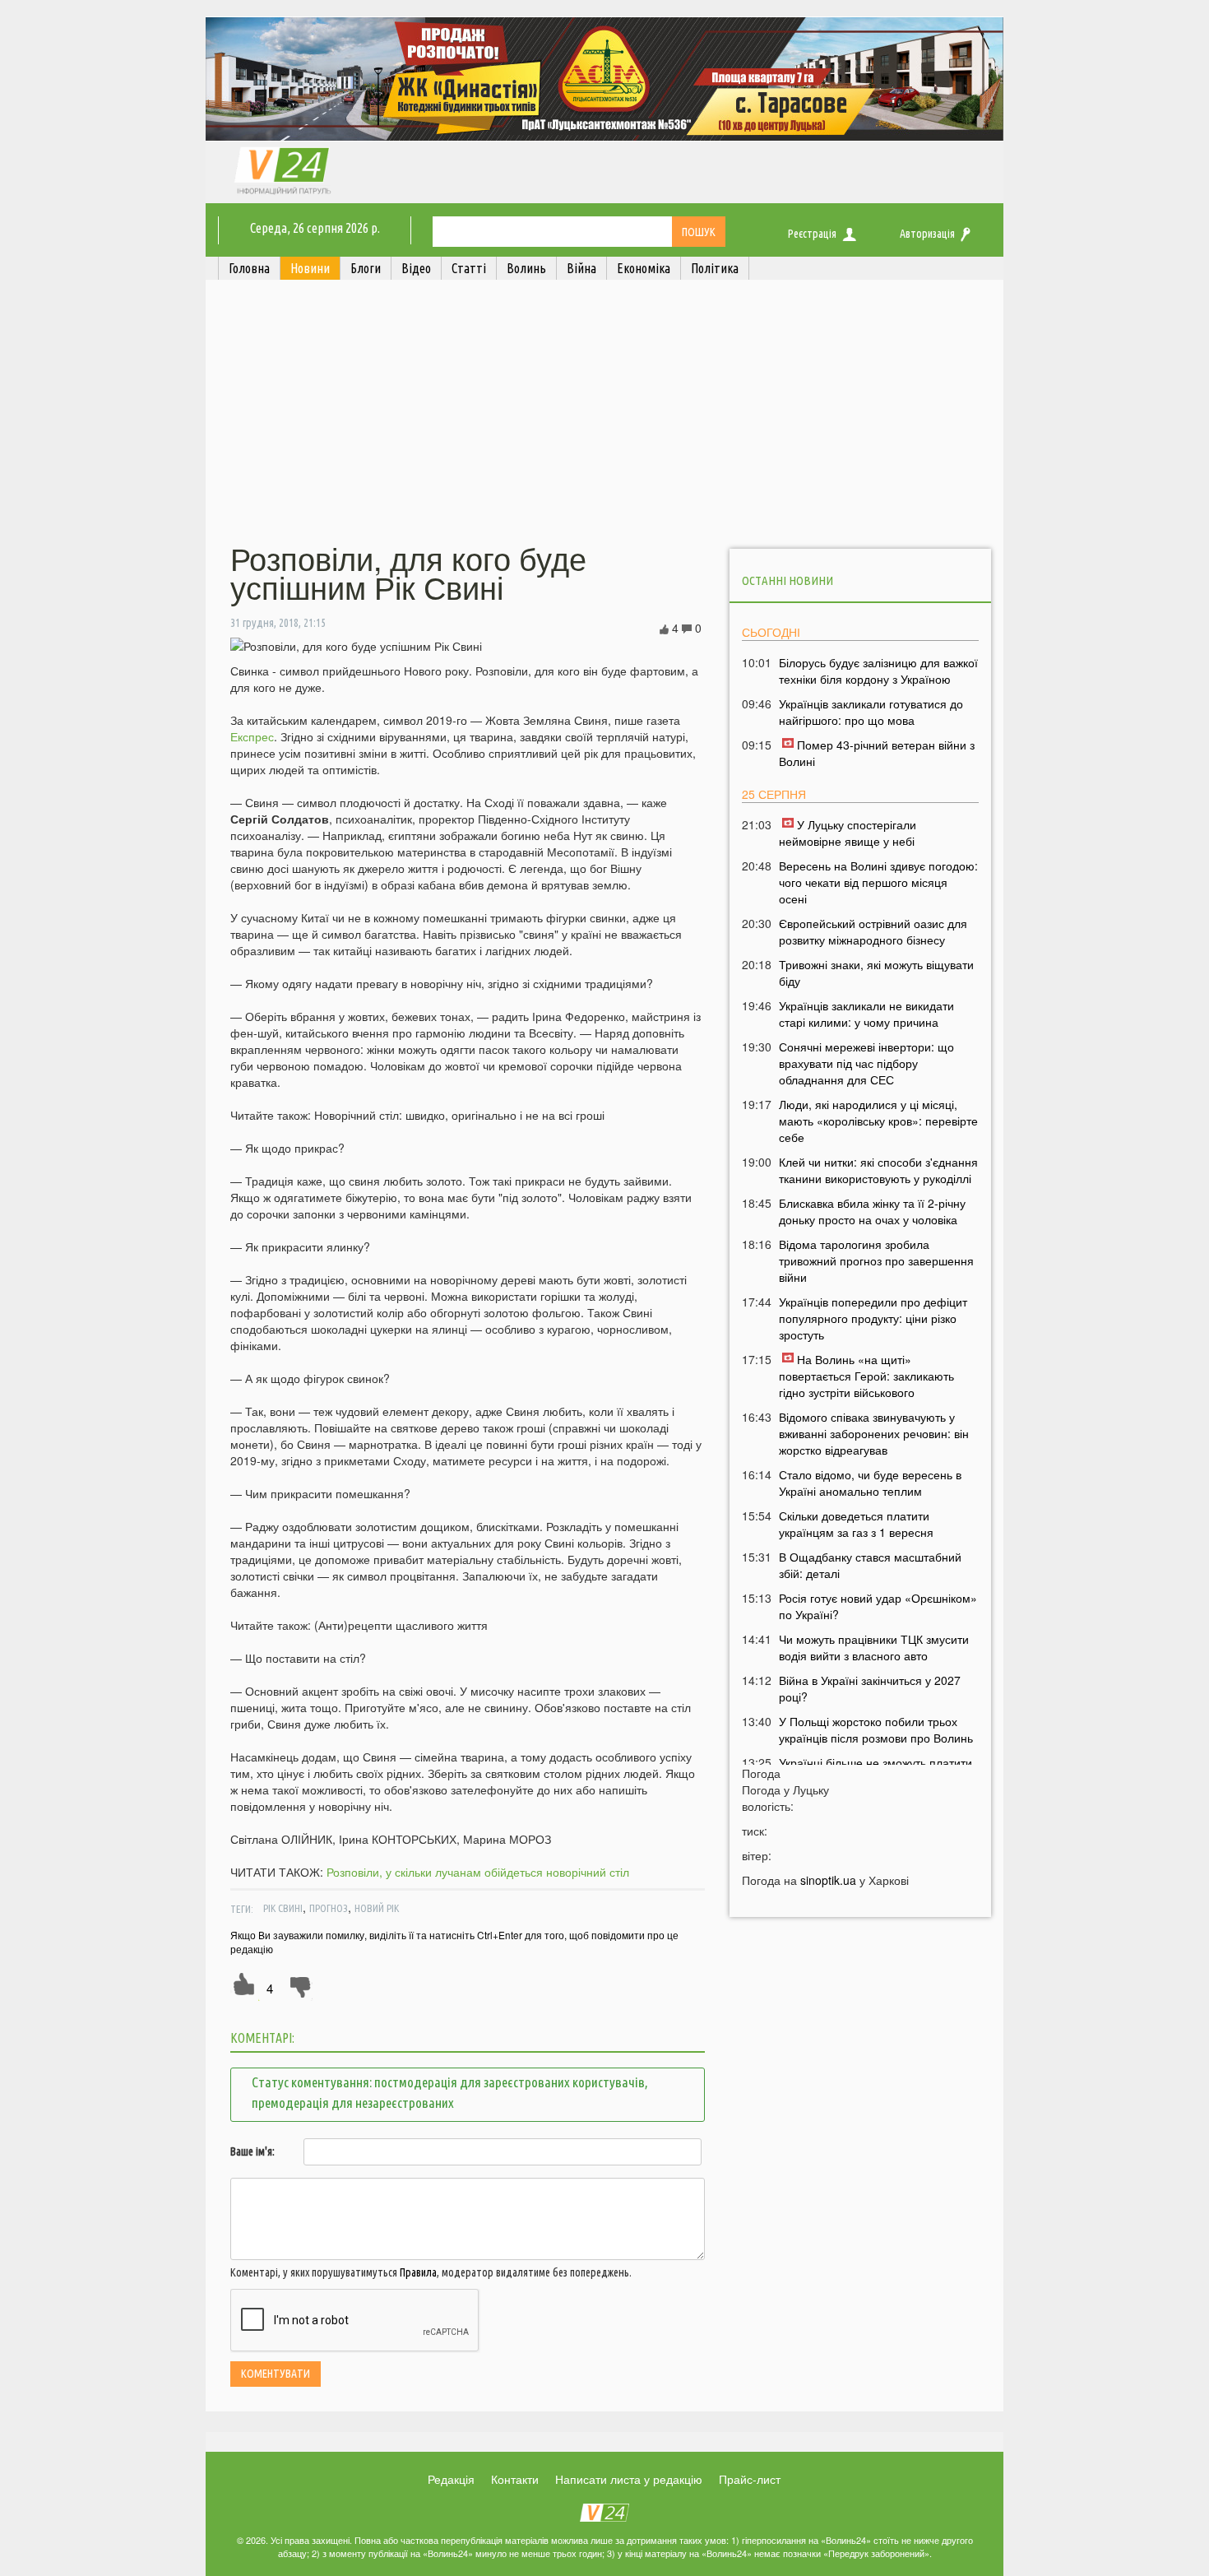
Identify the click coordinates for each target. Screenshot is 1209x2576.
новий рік (377, 1908)
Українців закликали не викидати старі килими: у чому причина (866, 1014)
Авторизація (927, 234)
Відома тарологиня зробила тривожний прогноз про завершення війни (876, 1260)
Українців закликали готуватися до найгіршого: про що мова (871, 712)
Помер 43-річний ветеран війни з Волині (877, 753)
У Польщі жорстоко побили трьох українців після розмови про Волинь (876, 1729)
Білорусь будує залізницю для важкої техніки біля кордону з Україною (878, 671)
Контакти (515, 2479)
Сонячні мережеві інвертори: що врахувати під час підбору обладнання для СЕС (866, 1063)
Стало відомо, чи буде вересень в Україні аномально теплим (870, 1483)
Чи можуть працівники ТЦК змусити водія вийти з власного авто (874, 1647)
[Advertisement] (604, 414)
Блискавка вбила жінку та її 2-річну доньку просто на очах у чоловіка (872, 1211)
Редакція (451, 2479)
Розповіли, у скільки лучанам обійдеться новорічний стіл (478, 1872)
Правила (418, 2272)
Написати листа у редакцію (629, 2479)
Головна (249, 268)
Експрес (252, 736)
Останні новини (787, 580)
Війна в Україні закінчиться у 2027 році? (870, 1688)
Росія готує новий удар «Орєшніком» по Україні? (878, 1606)
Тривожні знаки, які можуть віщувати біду (876, 972)
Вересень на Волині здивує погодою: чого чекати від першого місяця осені (878, 882)
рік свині (283, 1908)
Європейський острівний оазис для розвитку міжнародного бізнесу (873, 931)
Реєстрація (812, 234)
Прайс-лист (750, 2479)
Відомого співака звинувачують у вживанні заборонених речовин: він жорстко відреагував (874, 1433)
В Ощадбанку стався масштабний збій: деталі (870, 1565)
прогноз (329, 1908)
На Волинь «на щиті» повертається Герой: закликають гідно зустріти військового (866, 1376)
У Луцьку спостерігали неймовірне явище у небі (848, 833)
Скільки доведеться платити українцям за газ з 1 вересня (856, 1524)
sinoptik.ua (828, 1880)
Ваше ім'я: (252, 2151)
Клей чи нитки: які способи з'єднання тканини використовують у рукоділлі (878, 1170)
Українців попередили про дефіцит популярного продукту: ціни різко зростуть (873, 1318)
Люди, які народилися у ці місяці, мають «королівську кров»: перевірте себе (878, 1121)
